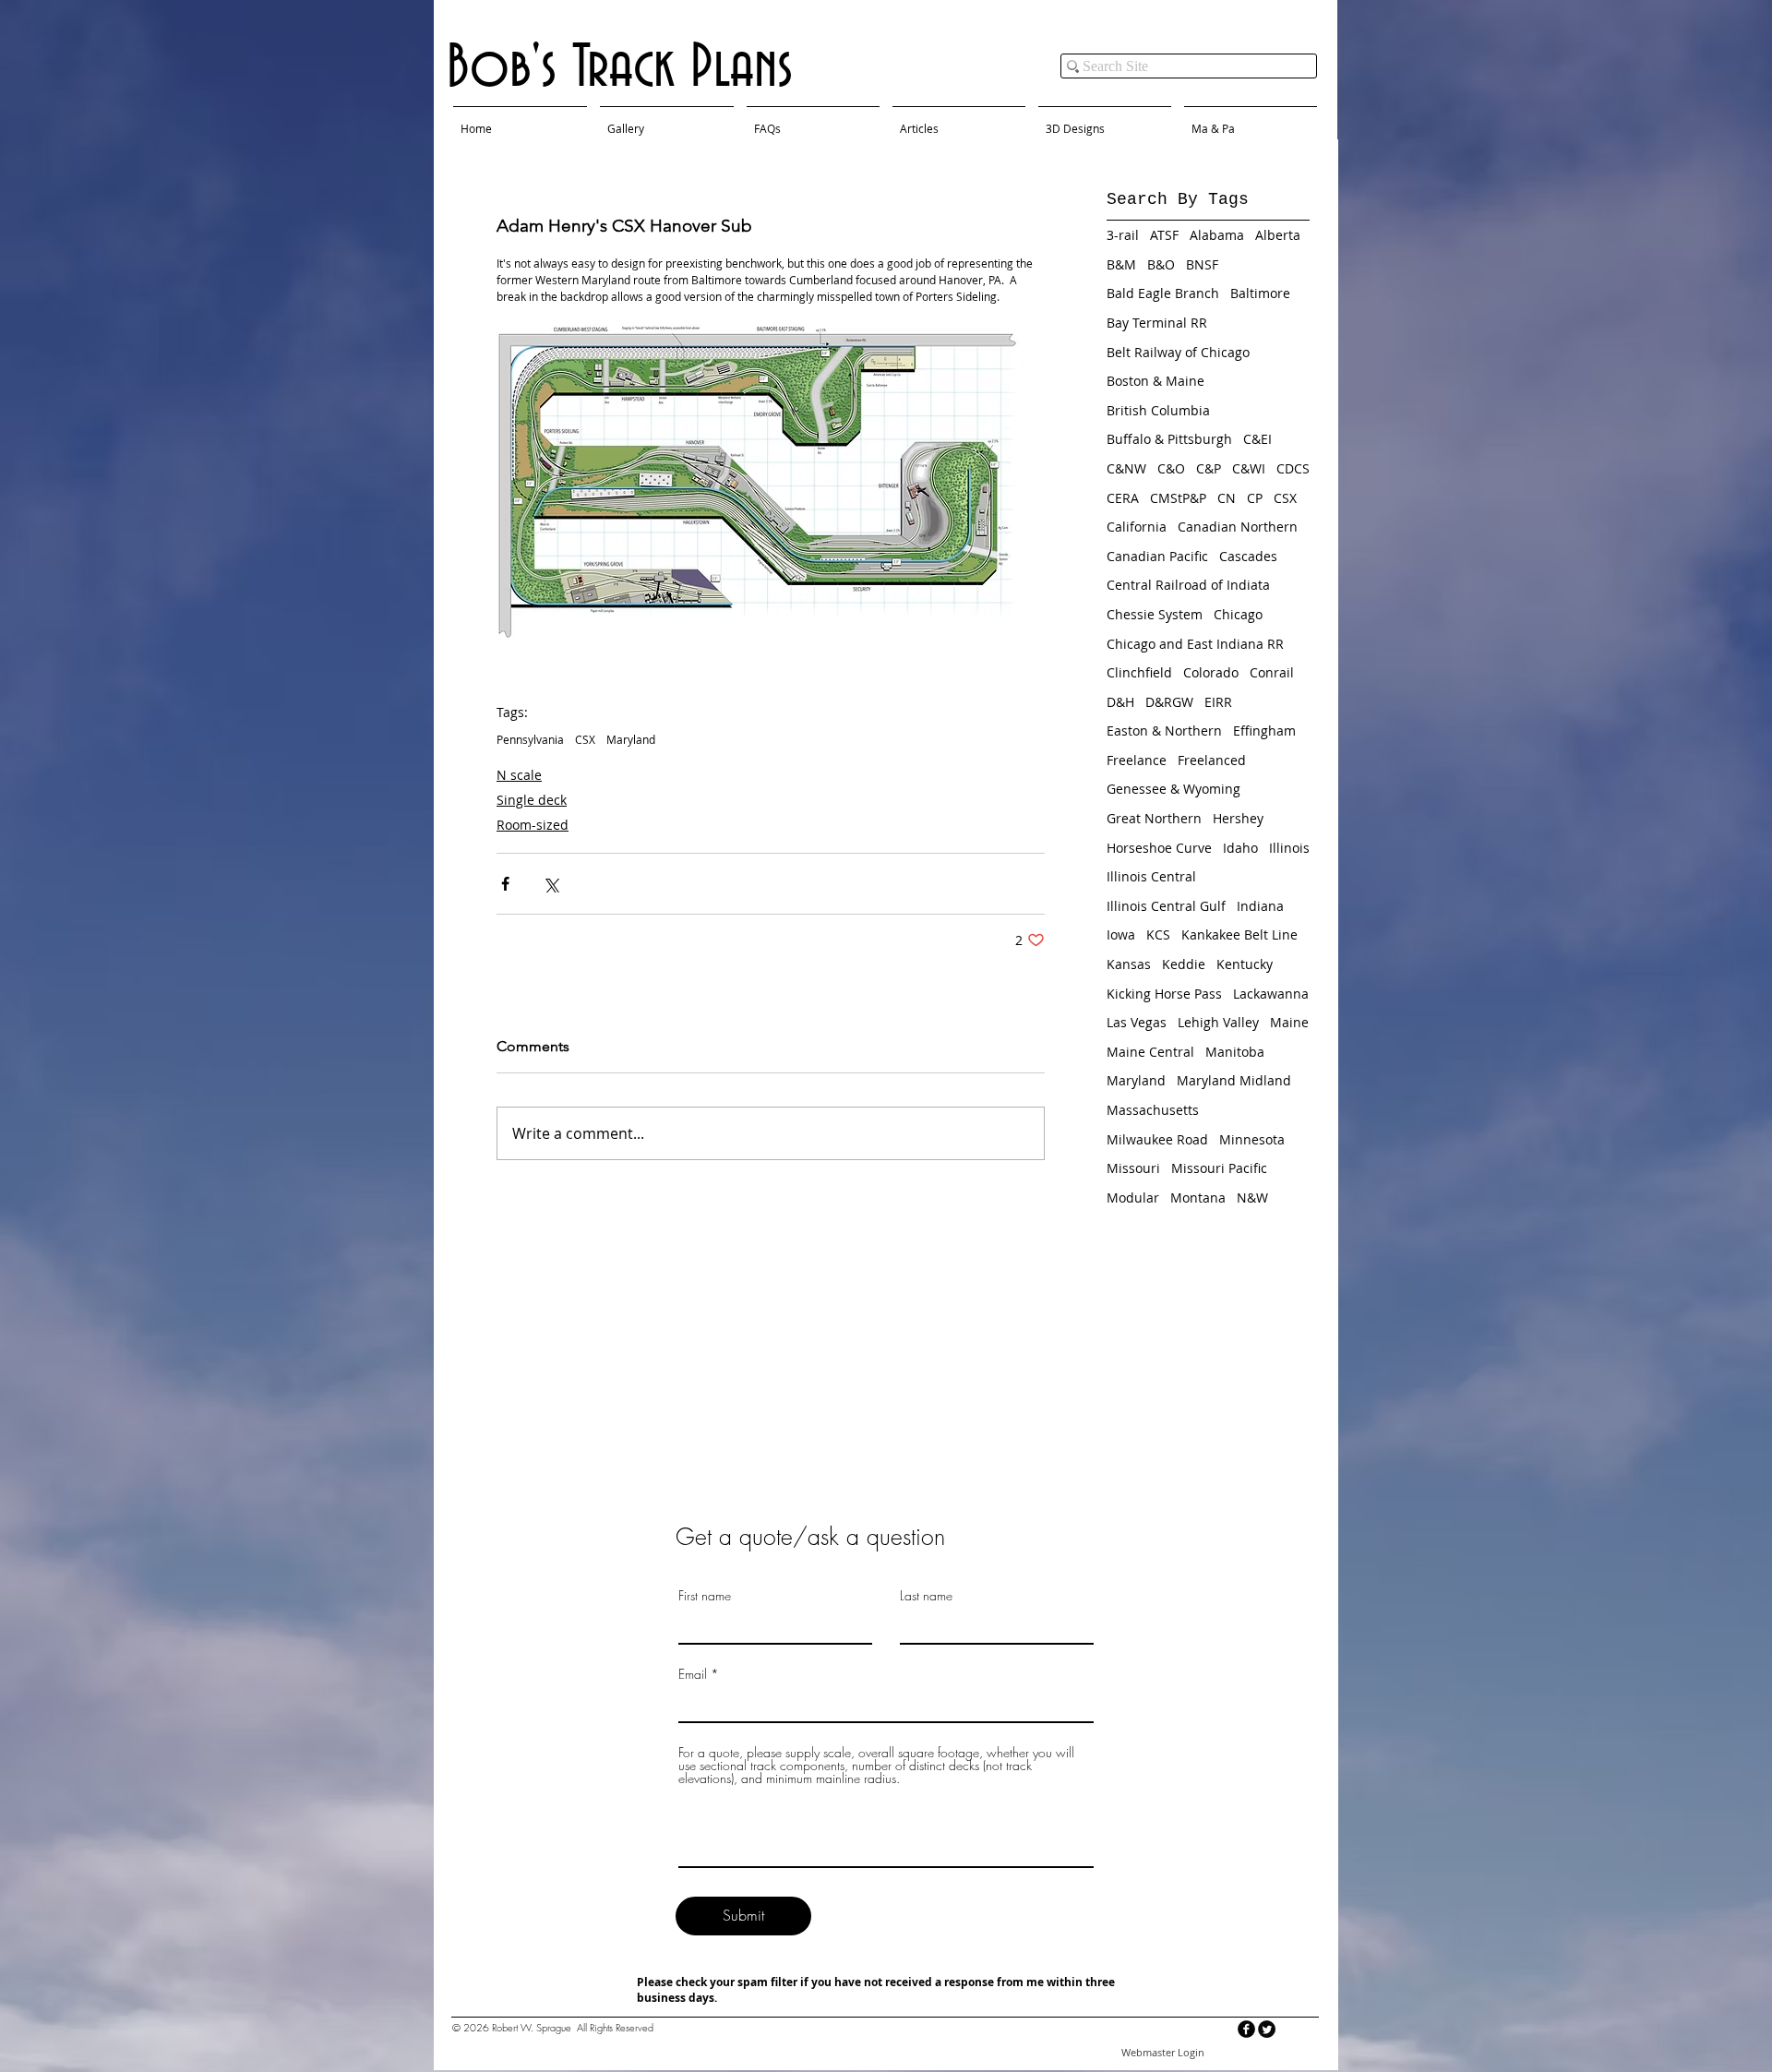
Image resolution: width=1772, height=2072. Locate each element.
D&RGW (1169, 702)
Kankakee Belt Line (1239, 934)
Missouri (1133, 1168)
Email (693, 1674)
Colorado (1211, 672)
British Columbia (1158, 410)
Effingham (1264, 731)
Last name (926, 1596)
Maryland (631, 740)
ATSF (1164, 235)
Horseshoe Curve (1159, 848)
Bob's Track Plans (620, 68)
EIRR (1218, 702)
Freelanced (1212, 760)
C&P (1209, 468)
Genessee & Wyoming (1173, 789)
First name (705, 1596)
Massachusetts (1153, 1110)
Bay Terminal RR (1157, 323)
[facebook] (1246, 2029)
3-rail (1123, 235)
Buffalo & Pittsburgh (1169, 439)
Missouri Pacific (1219, 1168)
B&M (1121, 264)
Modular (1133, 1198)
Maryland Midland (1234, 1080)
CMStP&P (1178, 498)
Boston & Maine (1155, 381)
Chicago (1238, 614)
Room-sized (533, 825)
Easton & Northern (1164, 731)
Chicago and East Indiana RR (1195, 644)
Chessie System (1155, 614)
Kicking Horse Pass (1164, 994)
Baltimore (1260, 293)
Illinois (1289, 848)
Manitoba (1235, 1052)
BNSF (1202, 264)
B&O (1161, 264)
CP (1255, 498)
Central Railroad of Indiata (1188, 585)
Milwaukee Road (1157, 1139)
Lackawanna (1271, 994)
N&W (1252, 1198)
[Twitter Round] (1267, 2029)
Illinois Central (1151, 876)
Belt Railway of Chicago (1178, 352)
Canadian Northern (1238, 527)
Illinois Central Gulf (1166, 906)
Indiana (1260, 906)
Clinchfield (1139, 672)
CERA (1123, 498)
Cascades (1248, 556)
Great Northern (1154, 818)
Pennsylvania (530, 740)
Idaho (1240, 848)
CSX (585, 740)
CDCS (1293, 468)
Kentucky (1245, 964)
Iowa (1121, 934)
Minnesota (1252, 1139)
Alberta (1278, 235)
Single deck (532, 800)
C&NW (1126, 468)
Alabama (1217, 235)
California (1137, 527)
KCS (1158, 934)
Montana (1198, 1198)
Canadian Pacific (1157, 556)
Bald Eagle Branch (1163, 293)
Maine (1289, 1022)
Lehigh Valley (1218, 1022)
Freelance (1137, 760)
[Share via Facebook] (505, 884)
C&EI (1257, 439)
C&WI (1249, 468)
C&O (1171, 468)
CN (1227, 498)
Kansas (1129, 964)
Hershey (1238, 818)
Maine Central (1150, 1052)
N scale (519, 775)
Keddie (1184, 964)
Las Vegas (1137, 1022)
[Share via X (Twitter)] (551, 884)
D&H (1120, 702)
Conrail (1272, 672)
